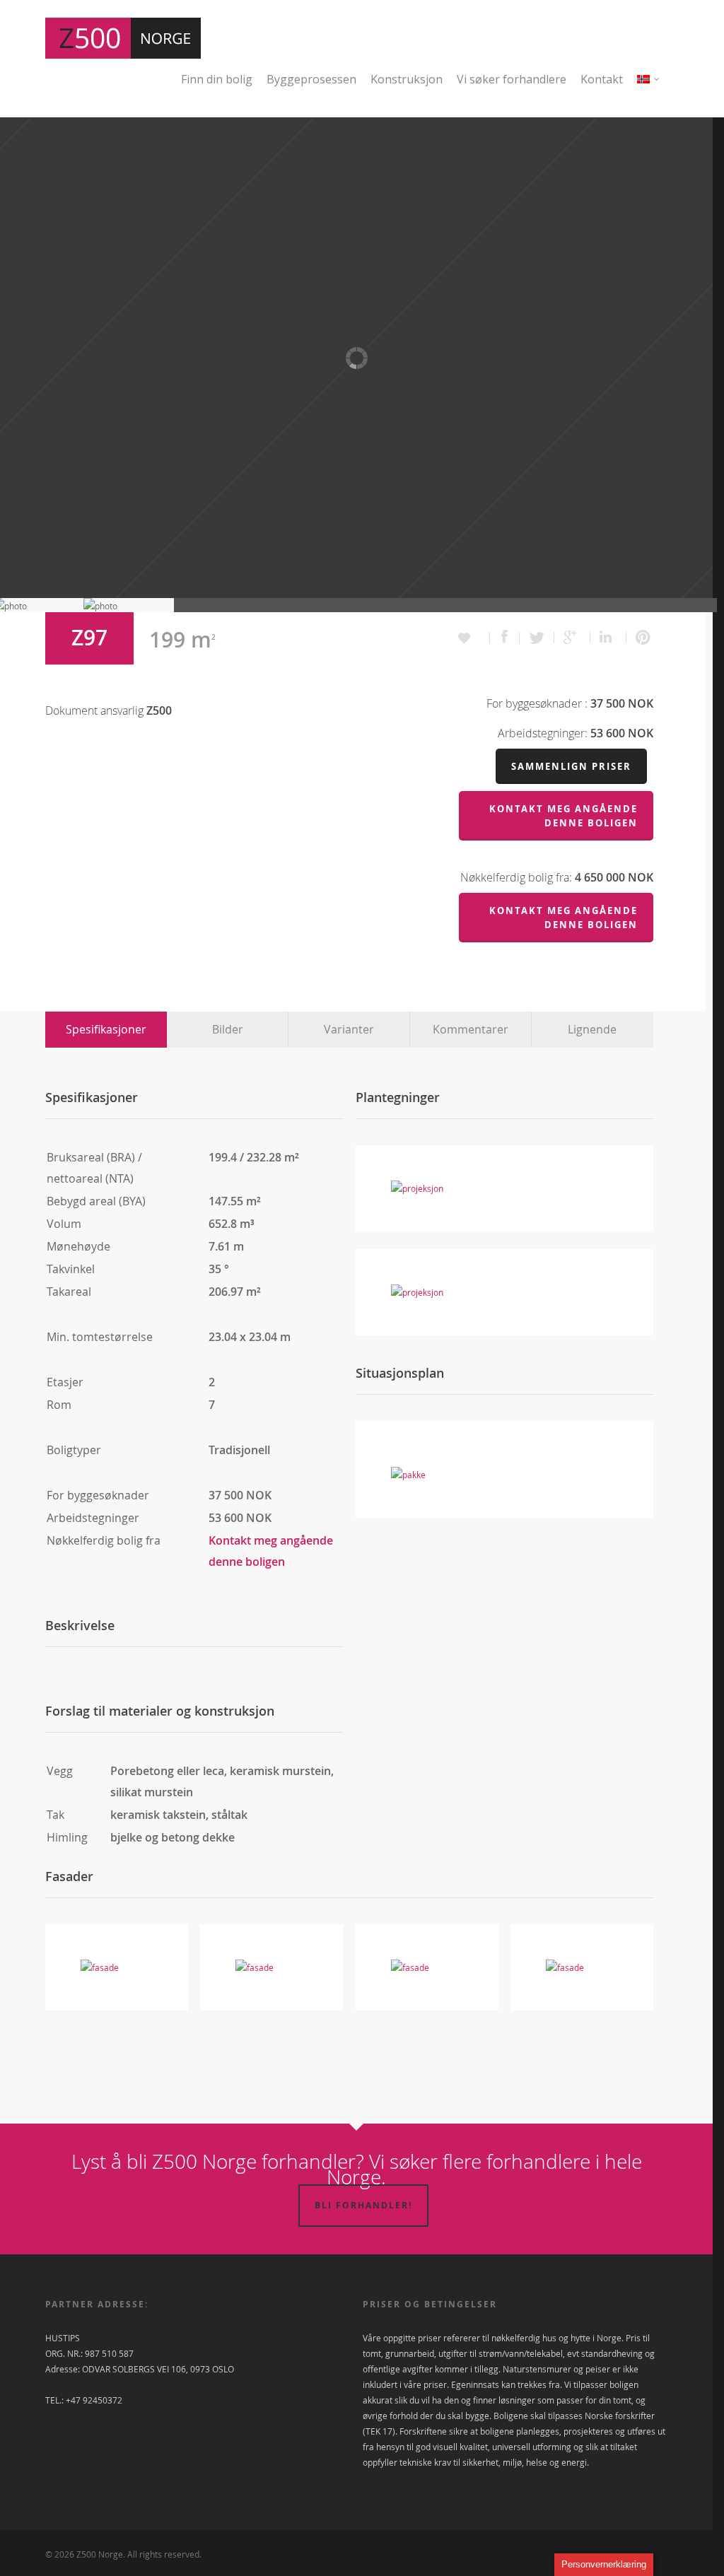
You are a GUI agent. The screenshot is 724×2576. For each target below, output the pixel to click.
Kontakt (602, 79)
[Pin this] (640, 638)
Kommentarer (471, 1029)
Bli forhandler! (363, 2205)
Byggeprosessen (311, 79)
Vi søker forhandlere (512, 79)
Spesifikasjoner (106, 1029)
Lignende (592, 1029)
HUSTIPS (63, 2338)
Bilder (228, 1029)
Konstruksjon (407, 79)
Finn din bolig (217, 79)
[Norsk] (649, 88)
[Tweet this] (537, 638)
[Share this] (505, 638)
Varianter (349, 1029)
